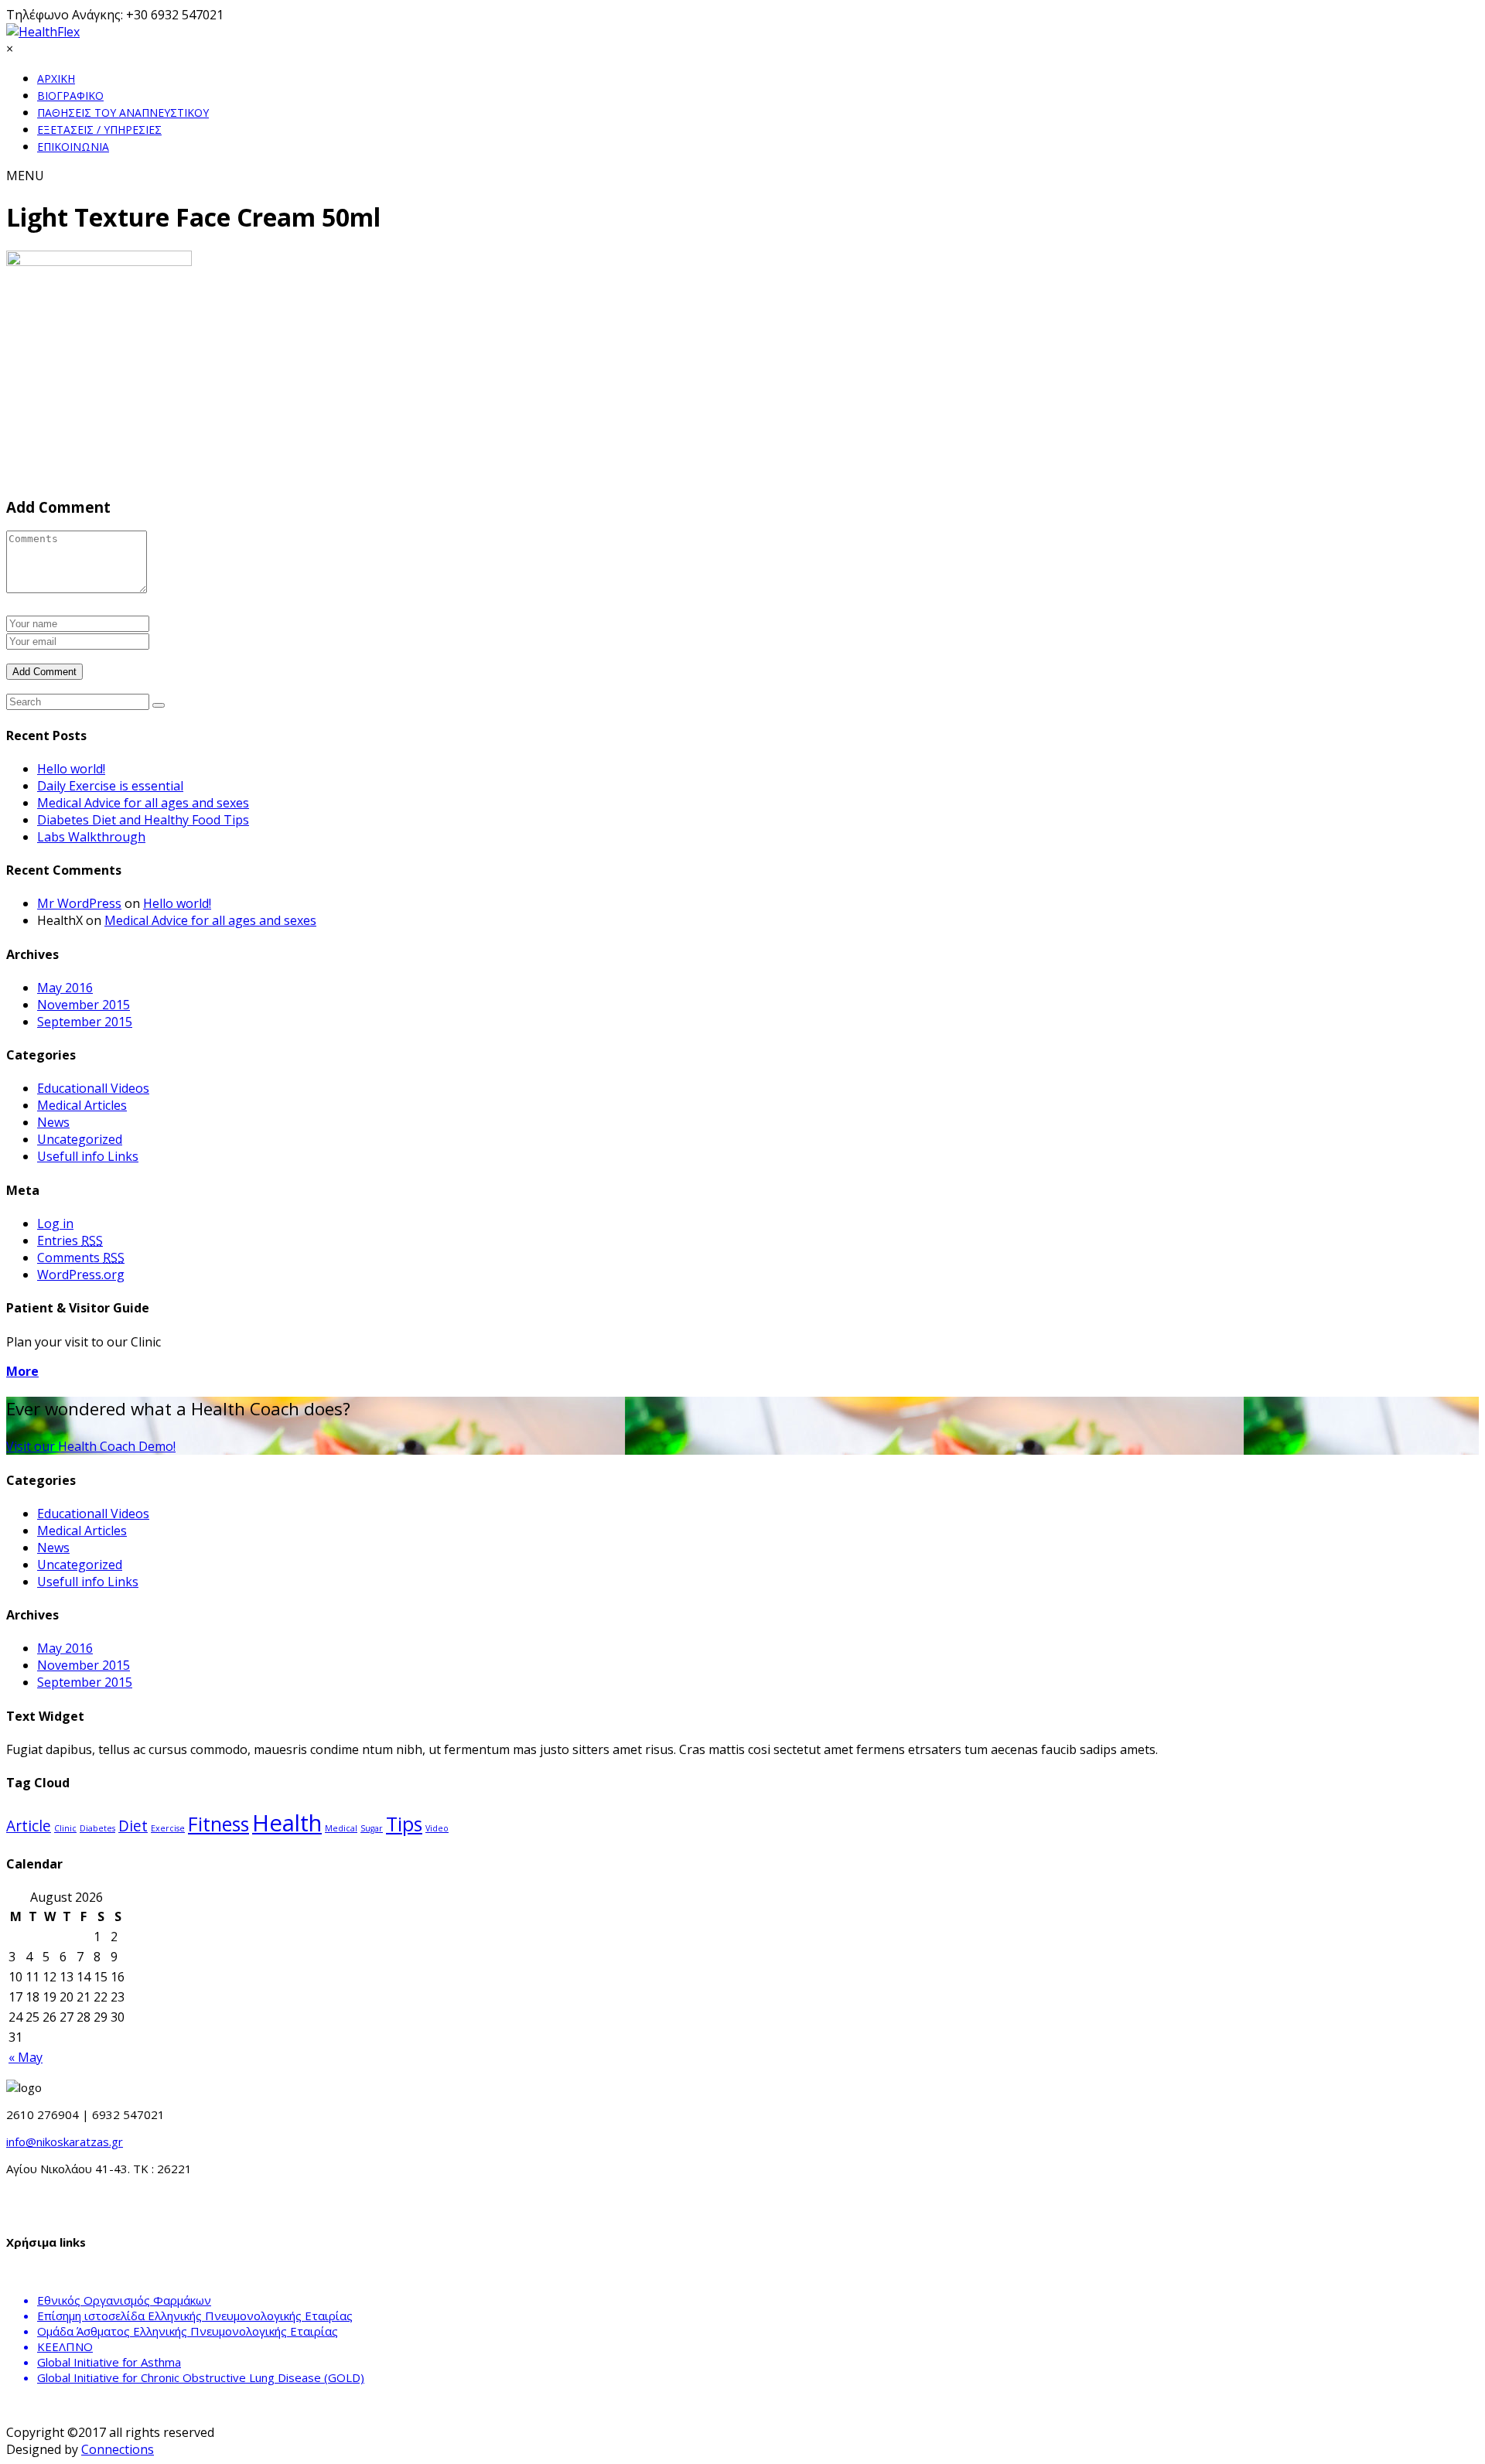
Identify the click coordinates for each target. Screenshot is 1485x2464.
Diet (133, 1826)
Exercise (168, 1828)
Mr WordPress (79, 903)
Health (287, 1823)
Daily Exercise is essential (110, 786)
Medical (341, 1828)
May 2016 (65, 988)
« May (26, 2057)
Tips (404, 1824)
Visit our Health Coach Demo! (91, 1446)
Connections (118, 2449)
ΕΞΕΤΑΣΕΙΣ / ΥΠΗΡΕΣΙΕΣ (99, 130)
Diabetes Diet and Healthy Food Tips (143, 820)
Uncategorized (80, 1139)
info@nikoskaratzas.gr (65, 2141)
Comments (81, 1258)
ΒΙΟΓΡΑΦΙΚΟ (70, 96)
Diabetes (97, 1828)
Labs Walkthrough (91, 837)
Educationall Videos (93, 1088)
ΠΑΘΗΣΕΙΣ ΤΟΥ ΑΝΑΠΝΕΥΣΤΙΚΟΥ (123, 113)
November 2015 (84, 1005)
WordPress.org (81, 1275)
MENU (25, 176)
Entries (70, 1241)
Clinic (65, 1828)
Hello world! (71, 769)
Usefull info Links (88, 1156)
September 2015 (85, 1022)
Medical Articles (82, 1105)
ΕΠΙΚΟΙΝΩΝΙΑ (73, 147)
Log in (55, 1223)
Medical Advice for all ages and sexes (143, 803)
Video (437, 1828)
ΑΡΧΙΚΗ (56, 78)
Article (29, 1826)
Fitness (218, 1824)
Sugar (372, 1828)
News (53, 1122)
